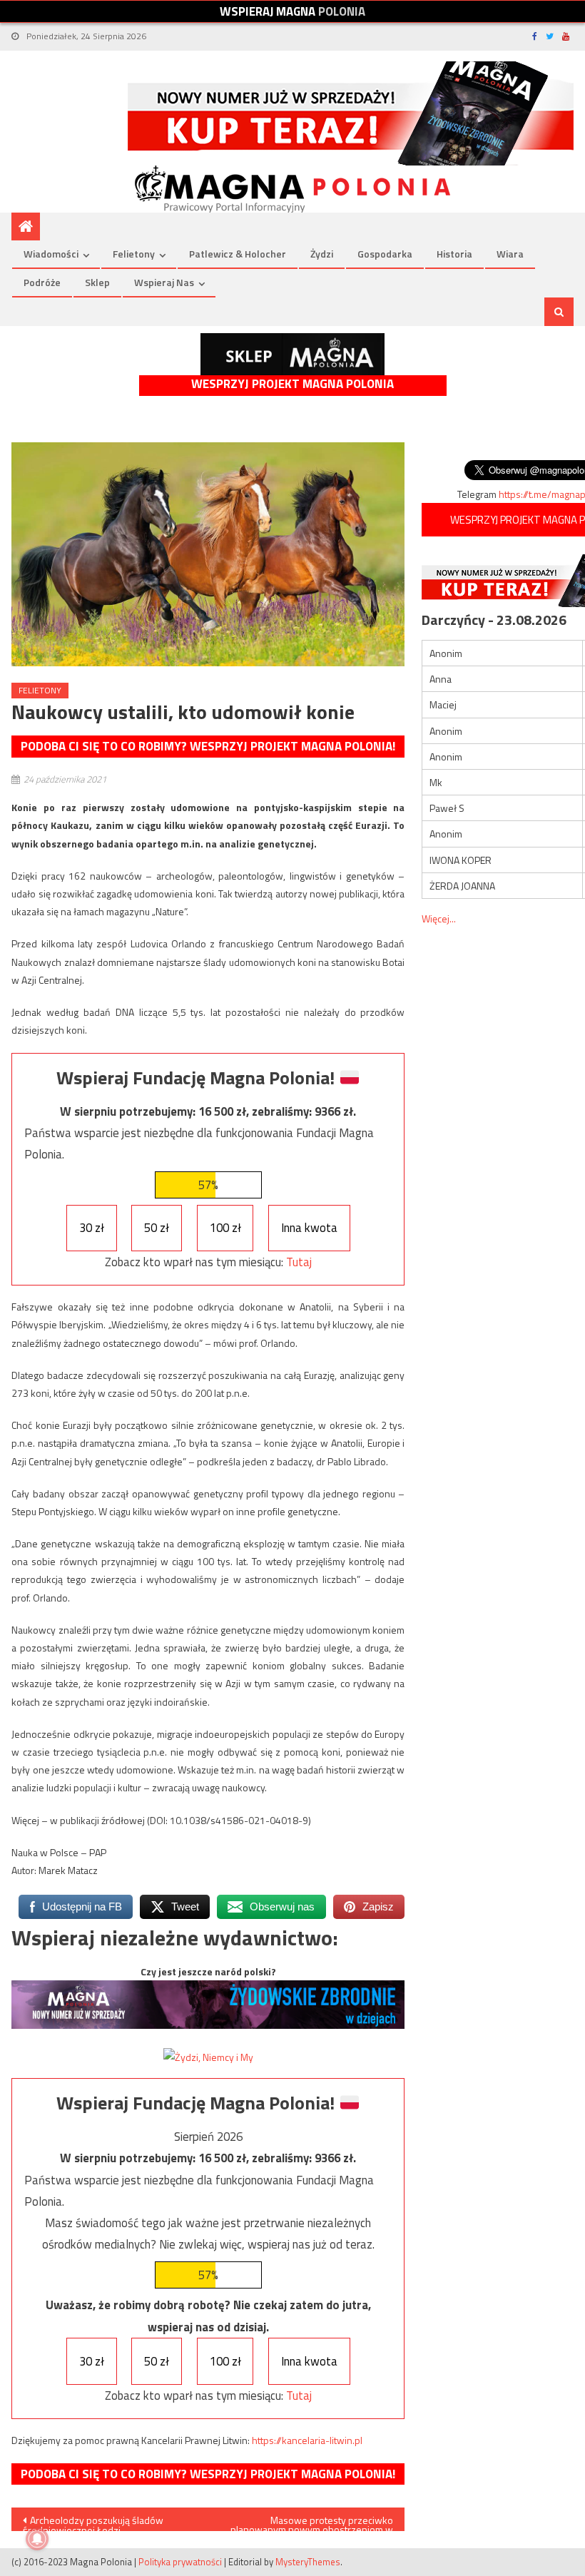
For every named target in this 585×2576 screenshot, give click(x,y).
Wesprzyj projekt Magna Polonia (292, 384)
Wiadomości (51, 254)
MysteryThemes (308, 2562)
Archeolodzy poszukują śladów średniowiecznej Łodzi (93, 2522)
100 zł (225, 1228)
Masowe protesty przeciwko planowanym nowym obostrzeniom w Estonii (312, 2522)
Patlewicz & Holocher (238, 254)
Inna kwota (309, 1228)
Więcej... (439, 918)
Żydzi (322, 254)
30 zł (92, 1228)
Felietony (134, 254)
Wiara (510, 254)
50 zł (157, 1228)
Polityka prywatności (180, 2562)
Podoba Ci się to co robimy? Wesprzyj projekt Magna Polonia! (208, 746)
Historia (454, 254)
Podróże (42, 282)
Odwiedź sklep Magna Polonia (292, 354)
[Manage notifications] (37, 2539)
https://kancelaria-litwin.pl (307, 2440)
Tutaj (299, 1262)
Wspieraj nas (164, 282)
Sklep (97, 282)
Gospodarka (385, 254)
